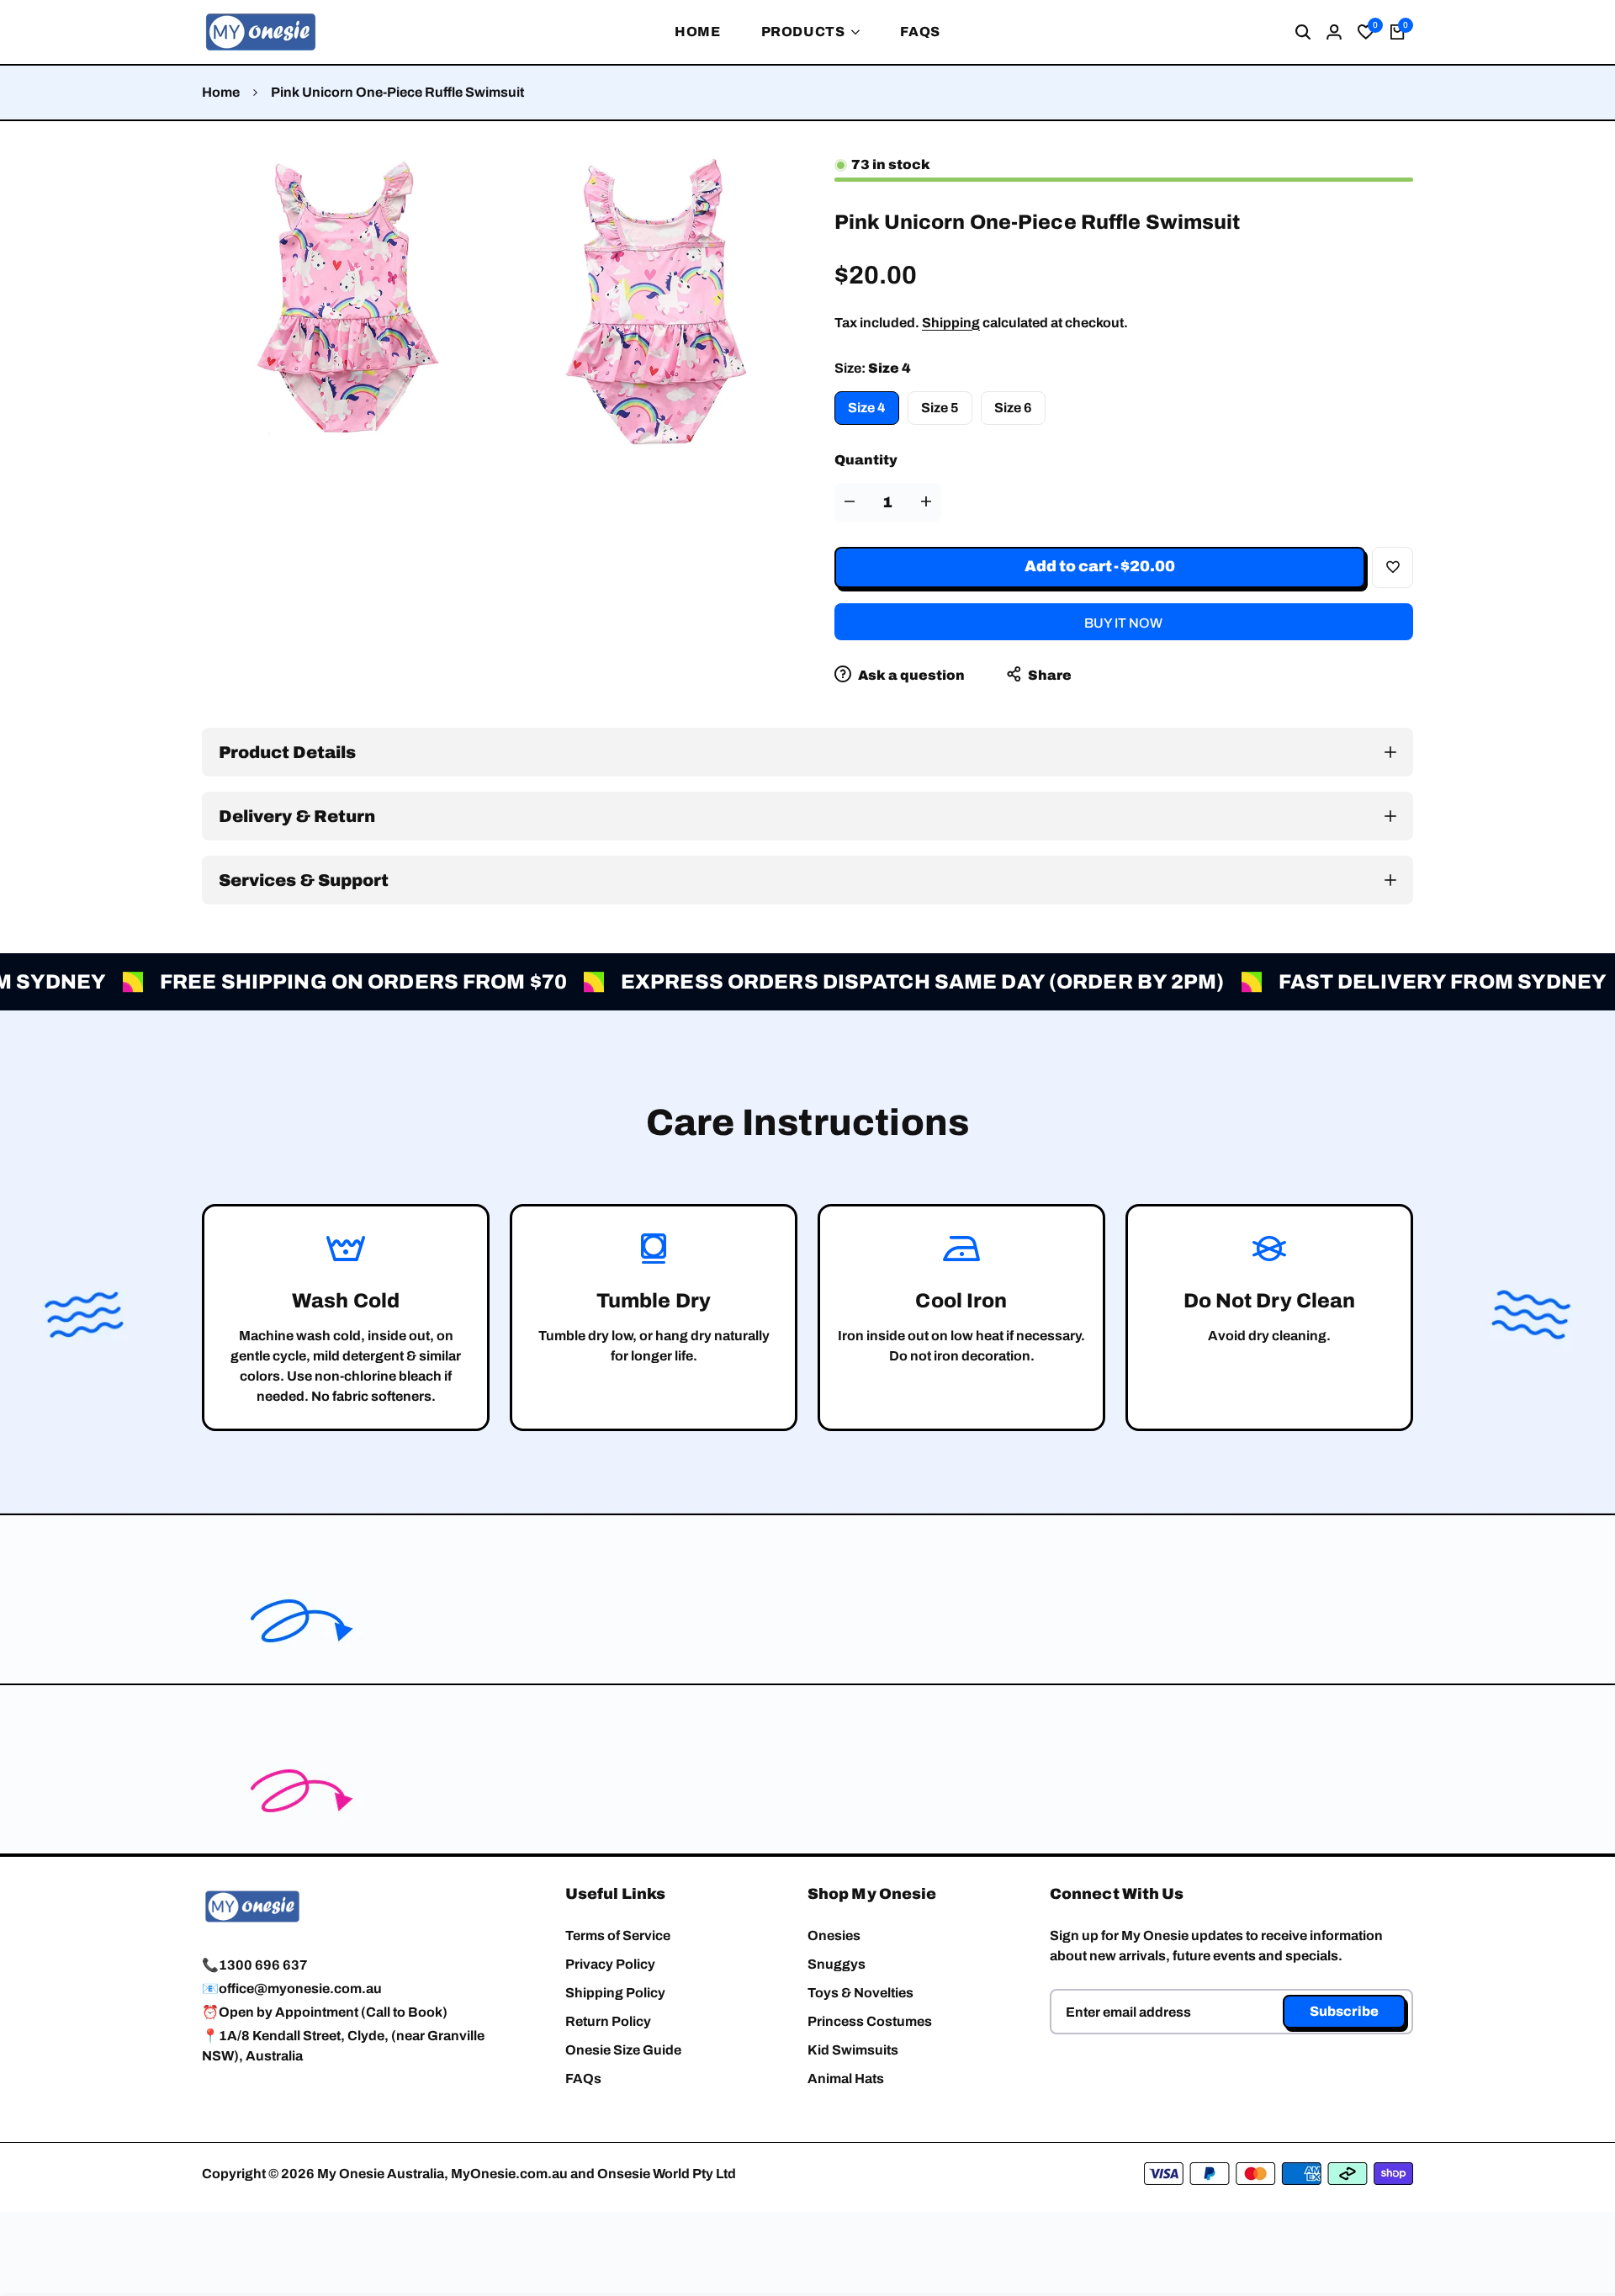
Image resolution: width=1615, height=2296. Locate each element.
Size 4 (867, 408)
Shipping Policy (615, 1993)
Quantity (866, 460)
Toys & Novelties (860, 1993)
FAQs (583, 2079)
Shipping (951, 323)
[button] (1393, 567)
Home (221, 92)
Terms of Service (618, 1935)
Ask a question (910, 675)
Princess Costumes (870, 2021)
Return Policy (608, 2021)
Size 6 (1013, 408)
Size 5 (940, 408)
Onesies (834, 1935)
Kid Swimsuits (853, 2050)
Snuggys (837, 1964)
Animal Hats (846, 2079)
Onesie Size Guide (623, 2050)
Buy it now (1123, 623)
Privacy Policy (610, 1964)
